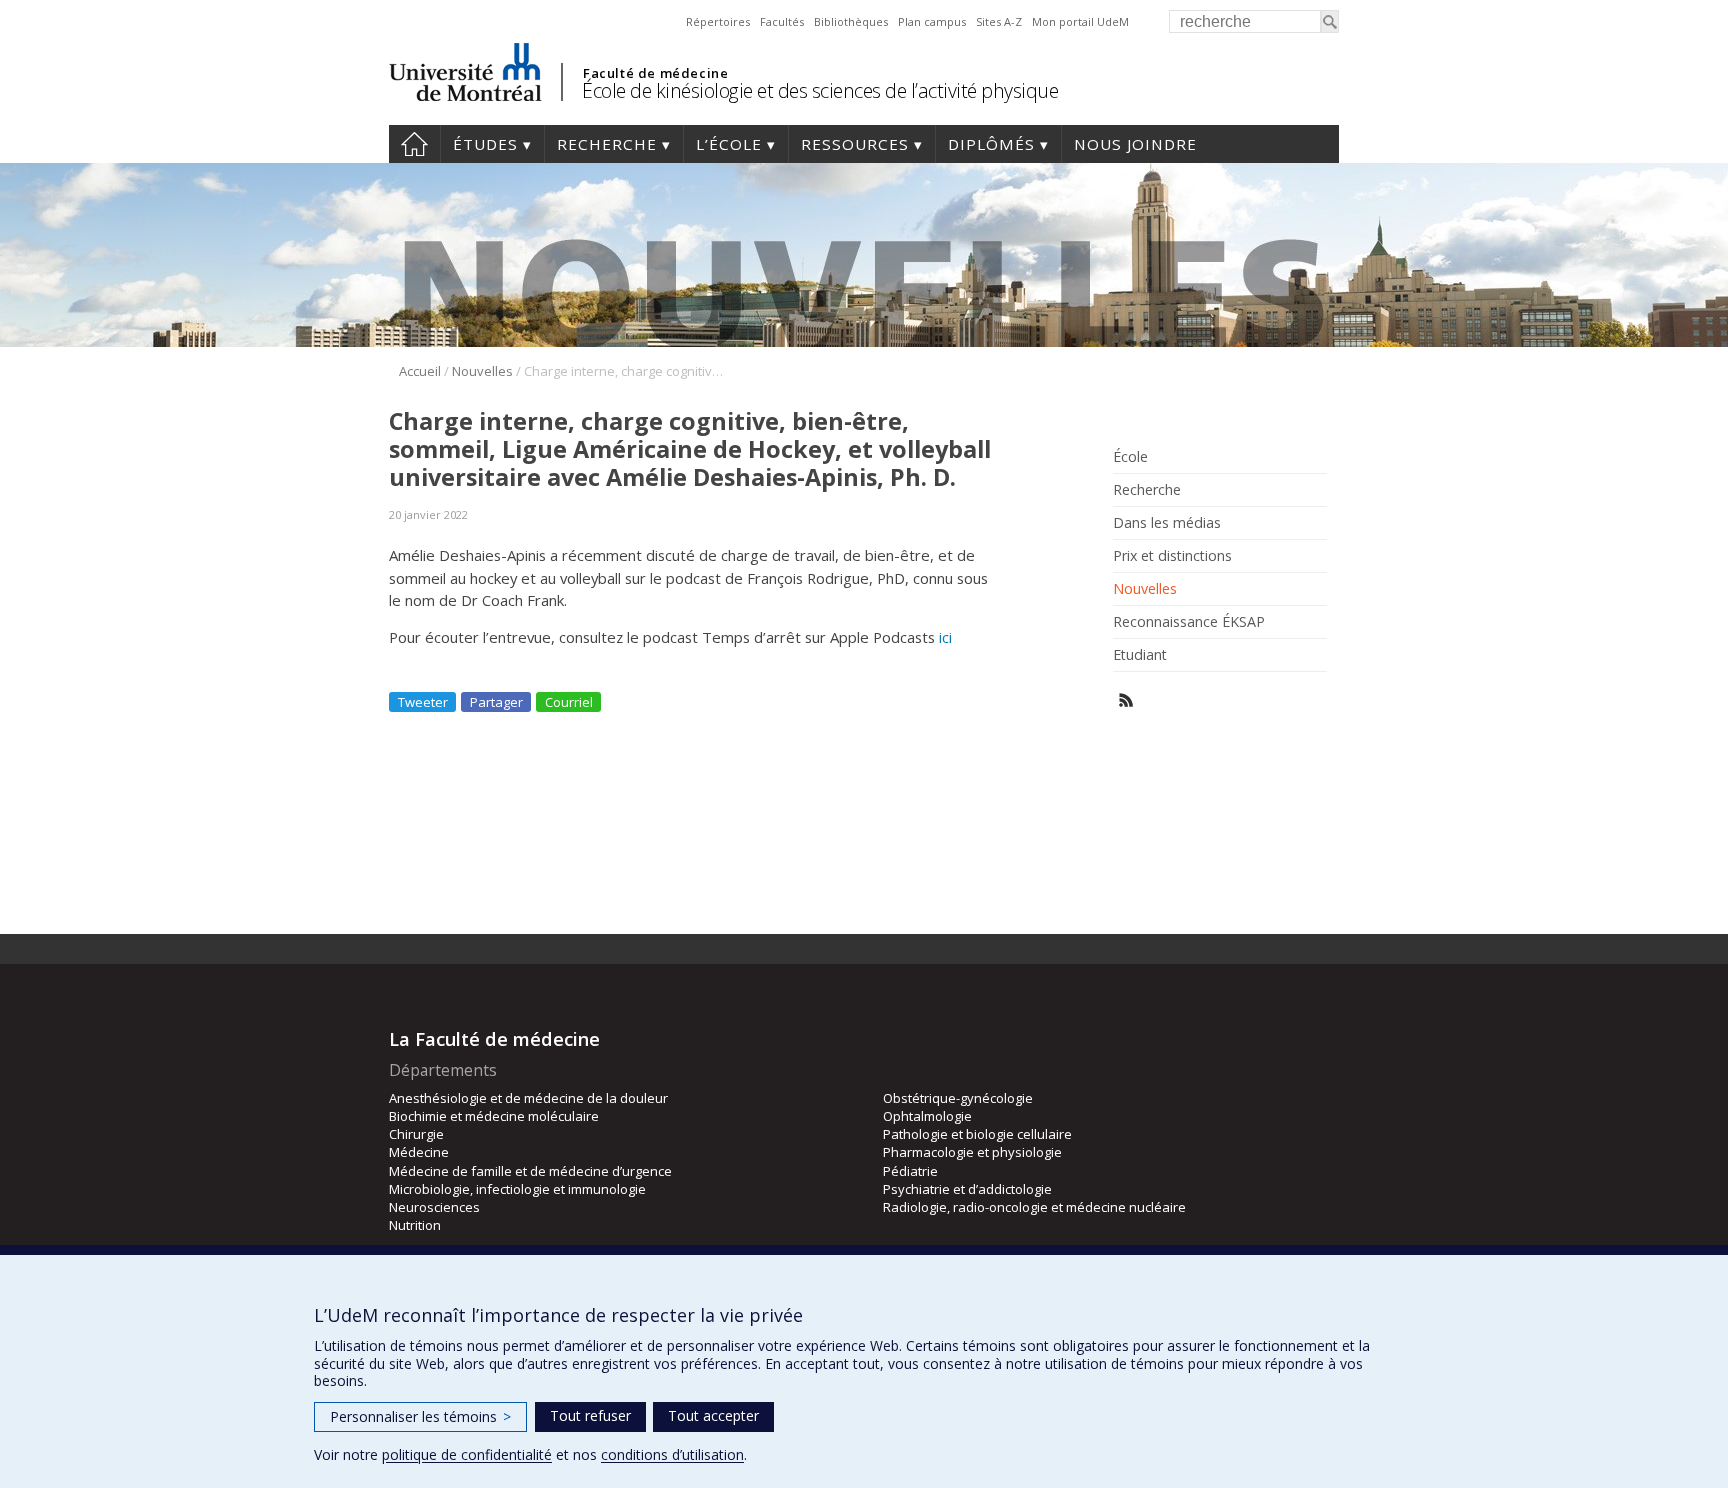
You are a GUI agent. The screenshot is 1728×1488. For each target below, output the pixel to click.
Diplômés (991, 144)
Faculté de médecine (655, 73)
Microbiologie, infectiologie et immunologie (517, 1189)
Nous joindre (1135, 144)
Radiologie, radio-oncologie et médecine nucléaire (1034, 1207)
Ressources (855, 144)
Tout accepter (713, 1415)
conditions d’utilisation (672, 1454)
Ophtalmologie (927, 1116)
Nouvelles (482, 371)
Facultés (782, 21)
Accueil (414, 144)
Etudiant (1140, 655)
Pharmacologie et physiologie (972, 1152)
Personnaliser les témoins (420, 1416)
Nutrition (415, 1225)
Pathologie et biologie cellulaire (977, 1134)
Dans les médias (1167, 523)
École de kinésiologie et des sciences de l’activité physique (820, 90)
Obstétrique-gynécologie (958, 1098)
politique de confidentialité (467, 1454)
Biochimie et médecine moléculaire (494, 1116)
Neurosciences (434, 1207)
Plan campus (932, 21)
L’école (729, 144)
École (1130, 457)
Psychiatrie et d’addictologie (967, 1189)
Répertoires (718, 21)
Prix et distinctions (1172, 556)
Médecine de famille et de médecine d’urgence (530, 1171)
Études (485, 144)
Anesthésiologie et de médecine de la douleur (528, 1098)
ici (945, 637)
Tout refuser (590, 1415)
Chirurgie (416, 1134)
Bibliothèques (851, 21)
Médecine (419, 1152)
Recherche (607, 144)
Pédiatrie (910, 1171)
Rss (1126, 700)
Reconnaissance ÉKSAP (1189, 622)
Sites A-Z (999, 21)
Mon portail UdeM (1080, 21)
